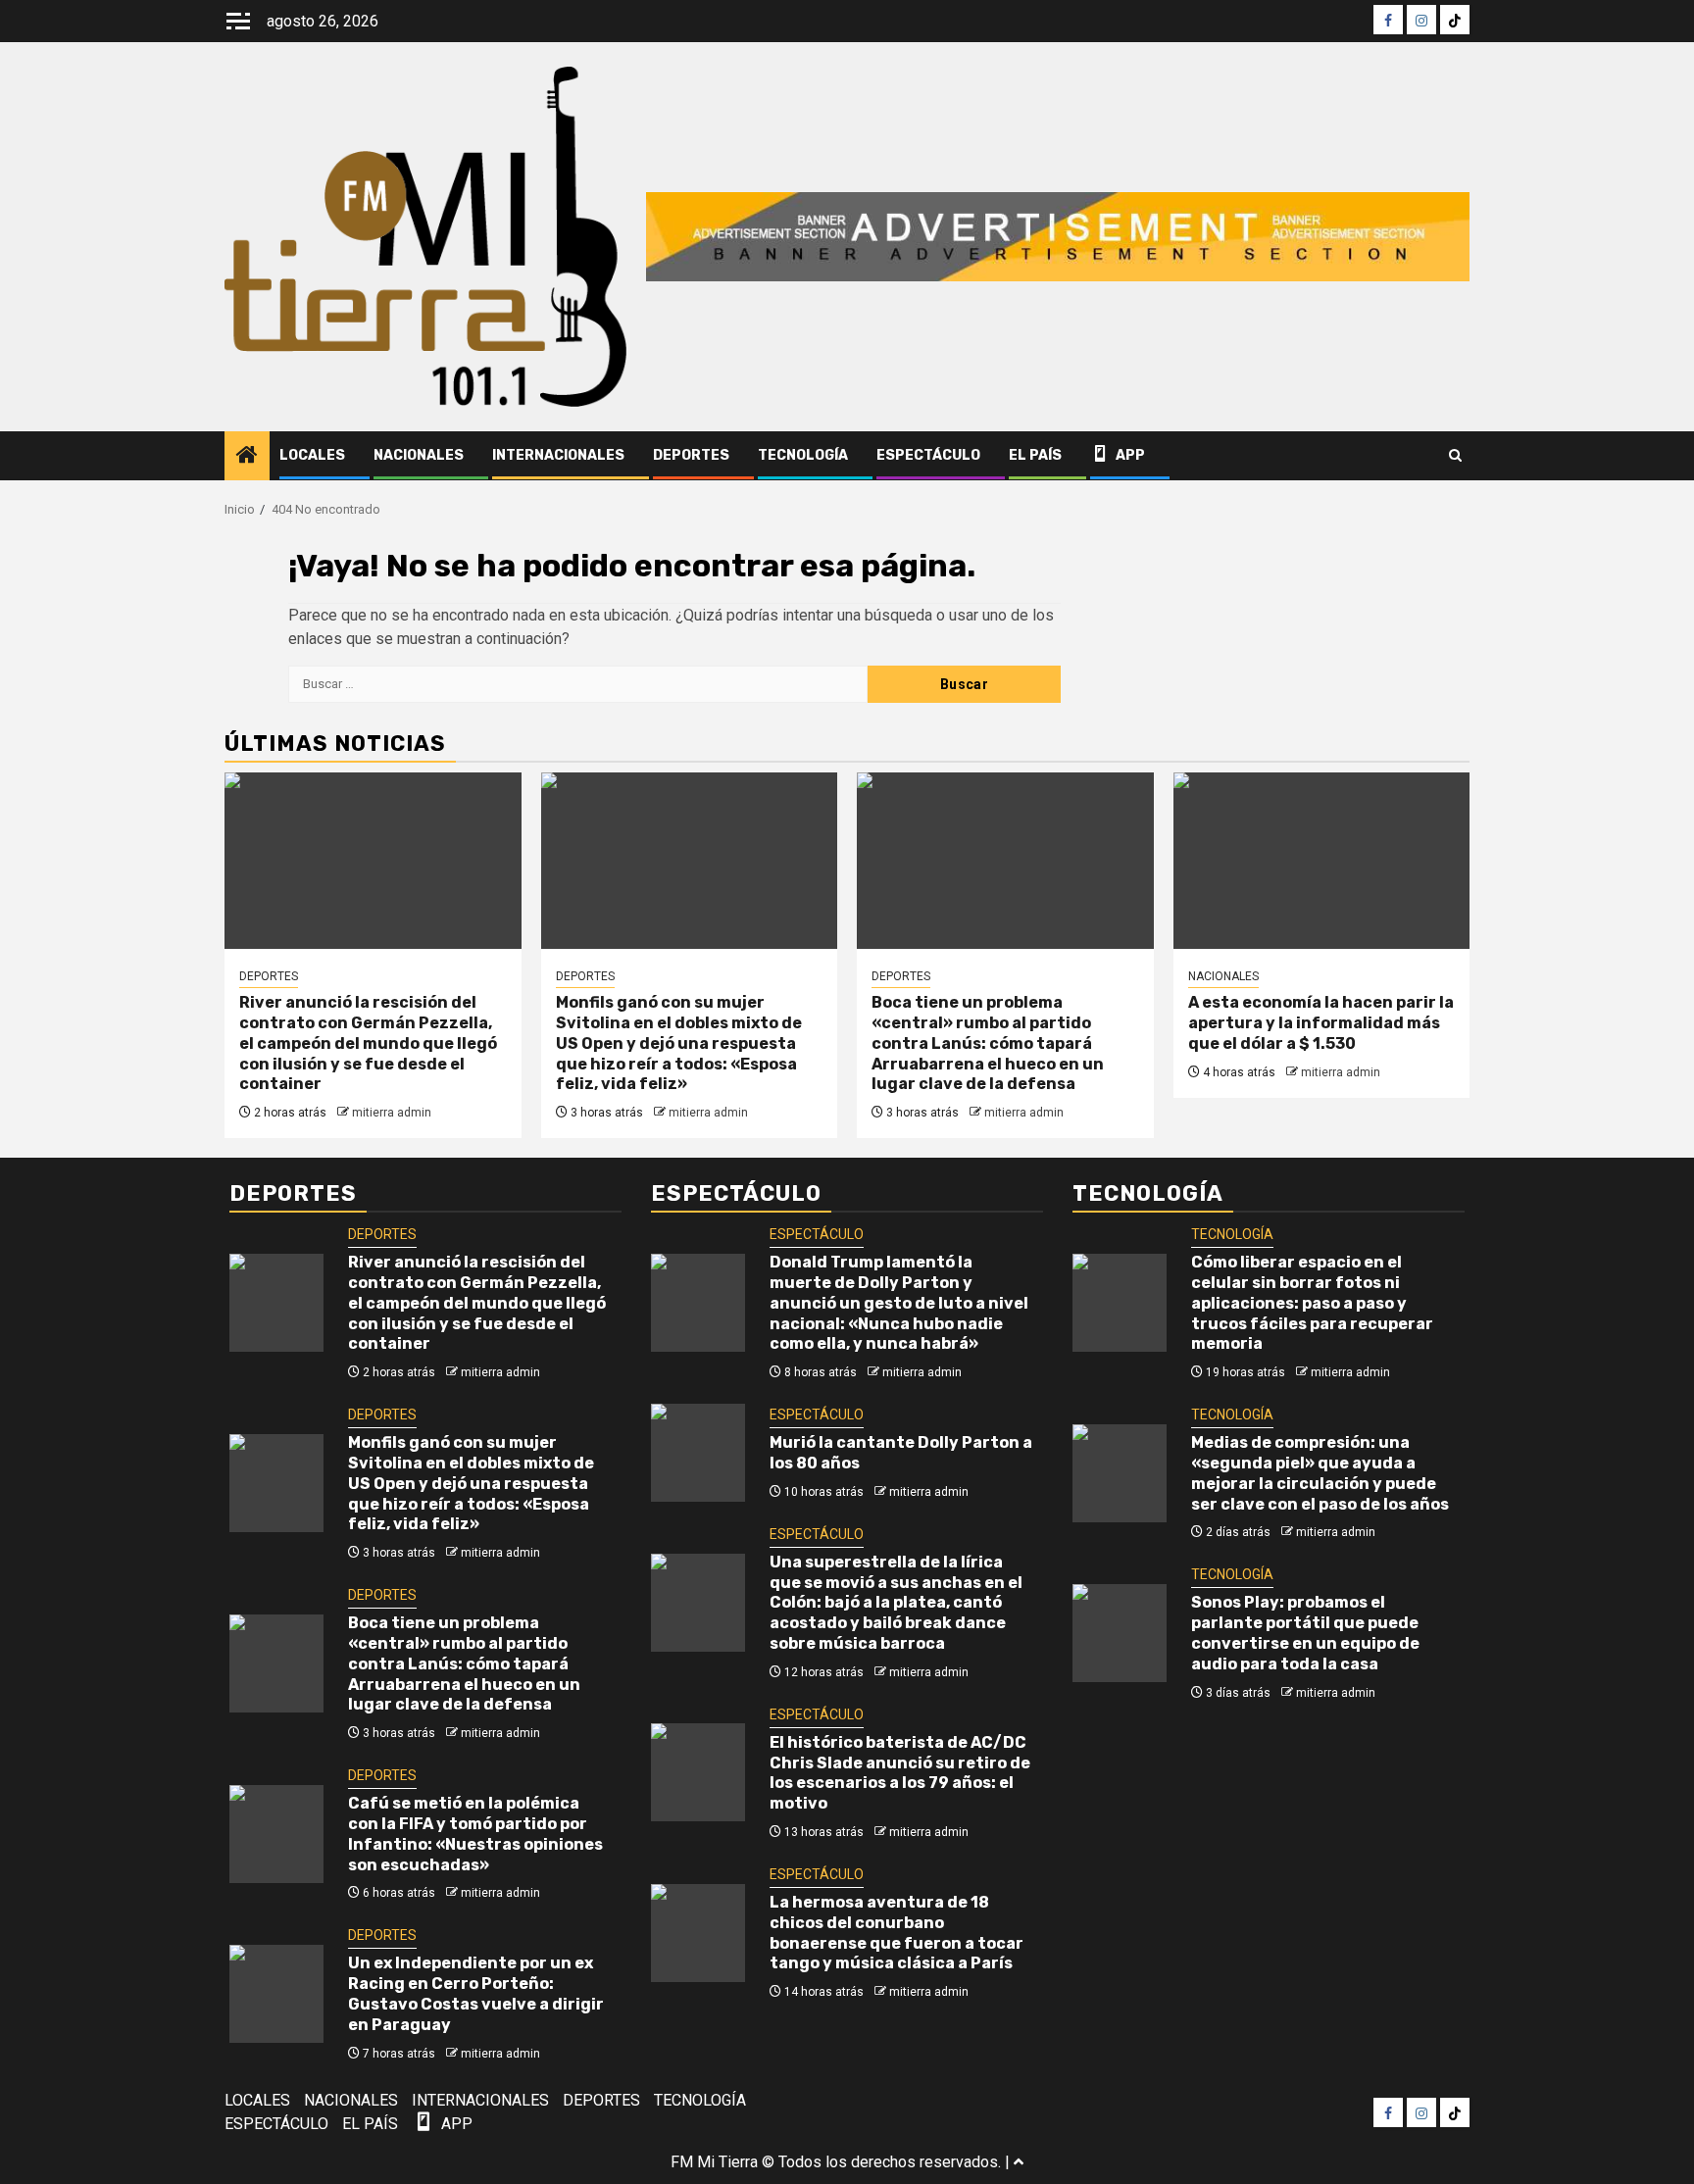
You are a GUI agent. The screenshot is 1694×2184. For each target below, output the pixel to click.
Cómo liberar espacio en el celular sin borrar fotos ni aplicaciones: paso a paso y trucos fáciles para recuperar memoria (1312, 1303)
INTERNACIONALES (558, 455)
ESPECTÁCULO (928, 455)
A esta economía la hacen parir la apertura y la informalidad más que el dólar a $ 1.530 (1321, 1023)
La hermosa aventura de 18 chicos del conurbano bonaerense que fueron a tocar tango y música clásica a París (897, 1933)
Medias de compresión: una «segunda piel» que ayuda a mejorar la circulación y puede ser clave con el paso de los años (1320, 1473)
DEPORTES (691, 455)
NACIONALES (419, 455)
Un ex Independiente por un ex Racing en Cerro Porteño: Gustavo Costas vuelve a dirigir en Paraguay (476, 1993)
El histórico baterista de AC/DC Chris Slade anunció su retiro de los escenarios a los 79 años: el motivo (900, 1773)
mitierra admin (392, 1113)
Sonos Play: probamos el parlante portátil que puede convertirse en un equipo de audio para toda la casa (1305, 1633)
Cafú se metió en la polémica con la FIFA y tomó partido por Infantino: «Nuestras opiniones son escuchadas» (475, 1834)
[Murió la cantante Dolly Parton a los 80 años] (698, 1453)
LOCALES (312, 455)
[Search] (1455, 456)
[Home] (247, 457)
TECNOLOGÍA (803, 455)
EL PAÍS (1035, 455)
